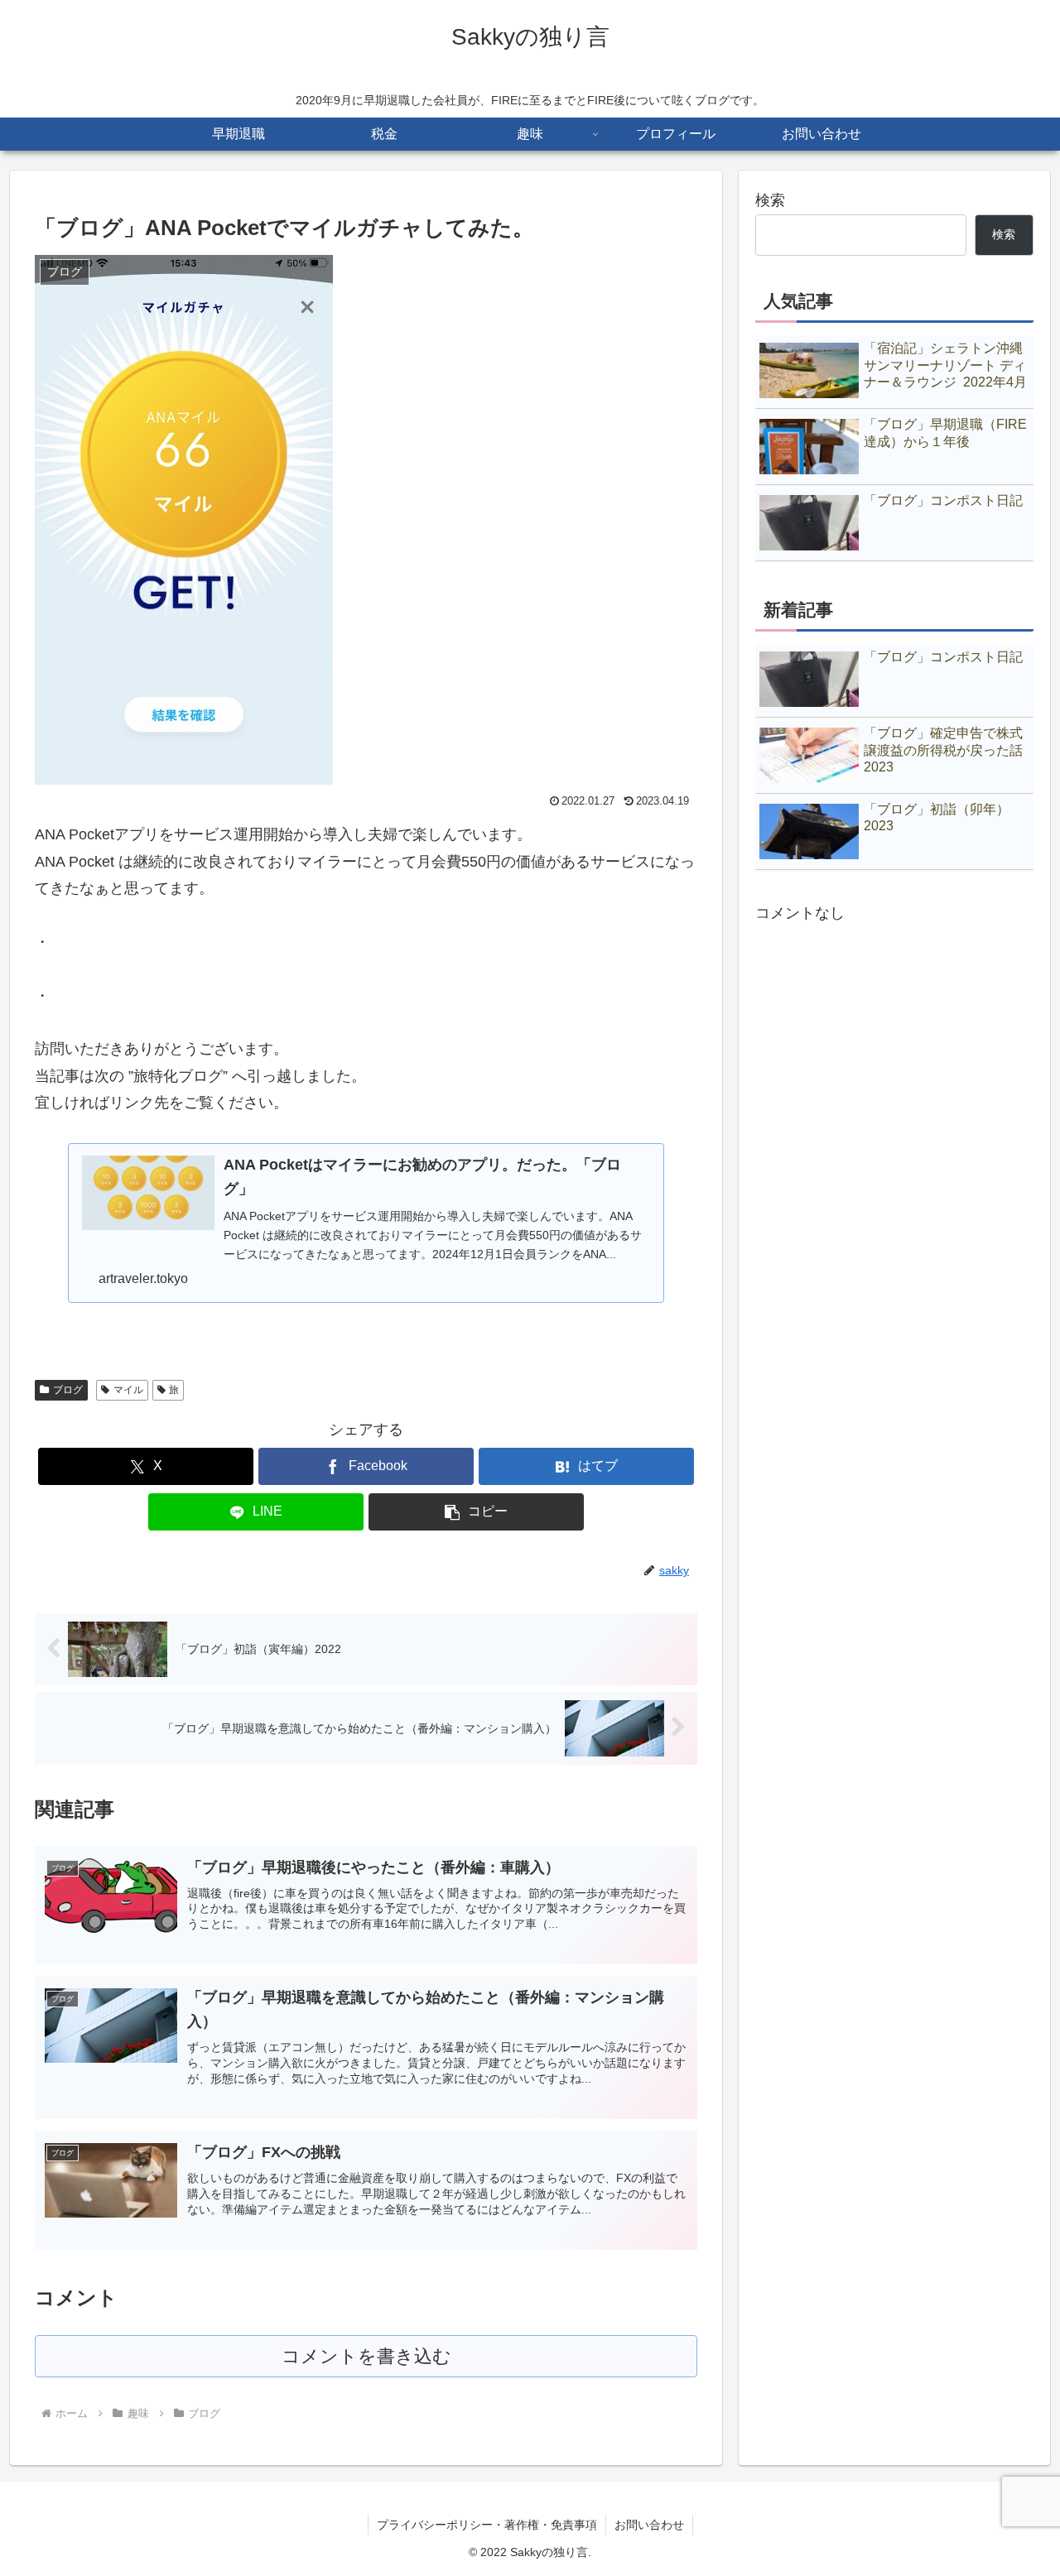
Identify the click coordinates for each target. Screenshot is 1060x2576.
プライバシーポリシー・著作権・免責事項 (487, 2525)
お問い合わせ (649, 2525)
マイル (128, 1390)
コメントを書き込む (366, 2356)
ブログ (68, 1390)
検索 (770, 200)
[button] (476, 1512)
